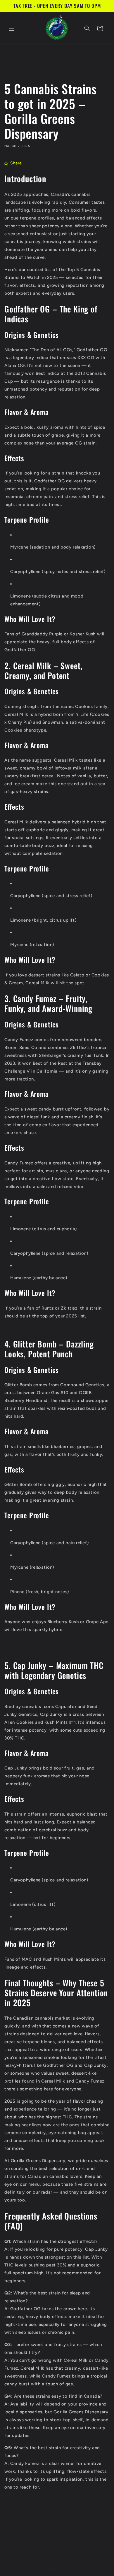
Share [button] (16, 163)
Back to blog (61, 2568)
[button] (12, 28)
